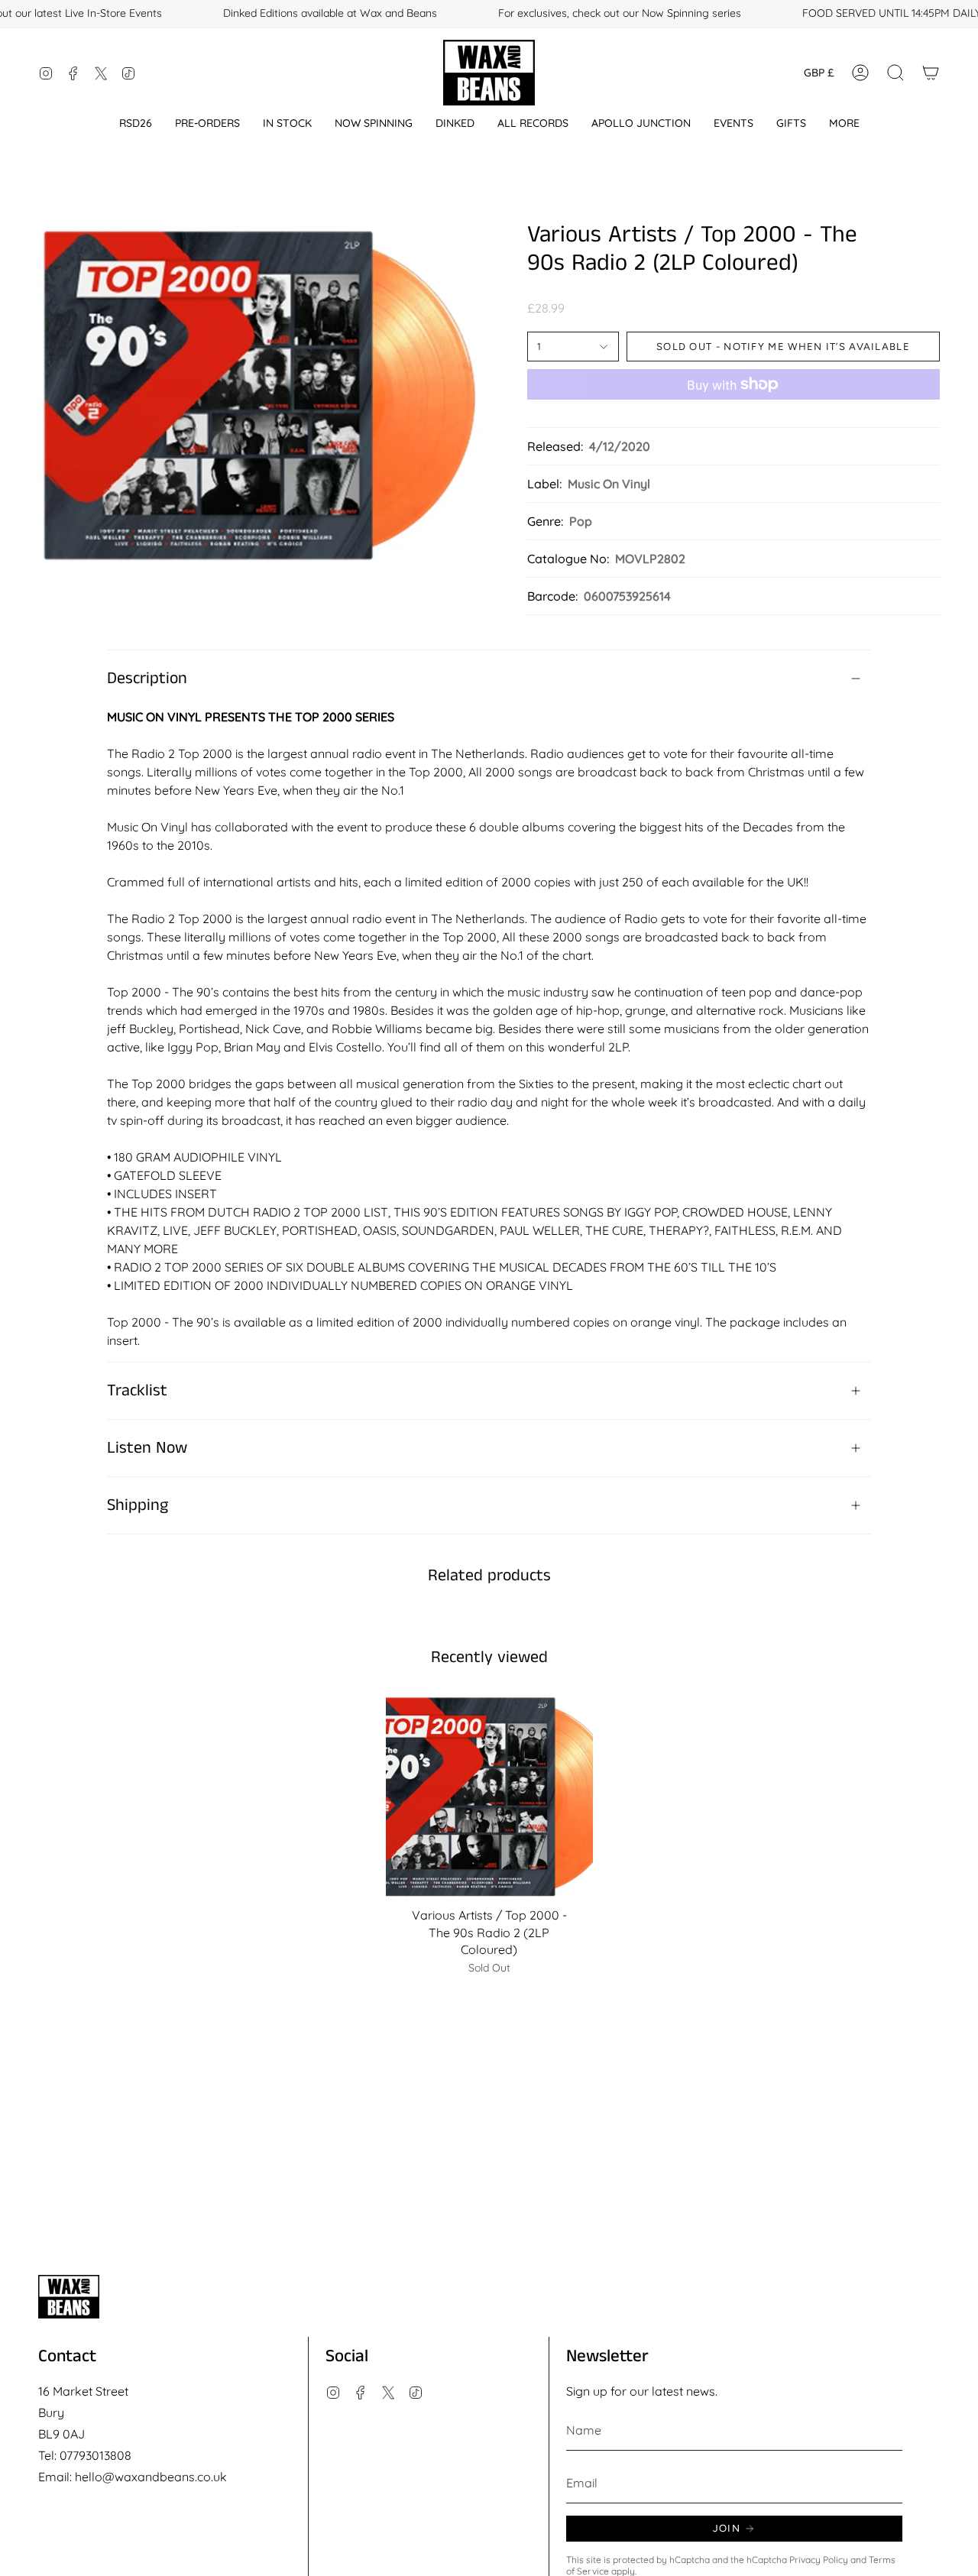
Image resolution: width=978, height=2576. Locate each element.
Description (147, 679)
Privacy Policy (819, 2560)
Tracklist (137, 1391)
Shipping (138, 1505)
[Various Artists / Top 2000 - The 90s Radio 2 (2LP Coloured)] (489, 1795)
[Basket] (931, 73)
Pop (581, 521)
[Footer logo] (69, 2297)
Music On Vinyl (609, 484)
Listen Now (147, 1448)
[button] (136, 123)
